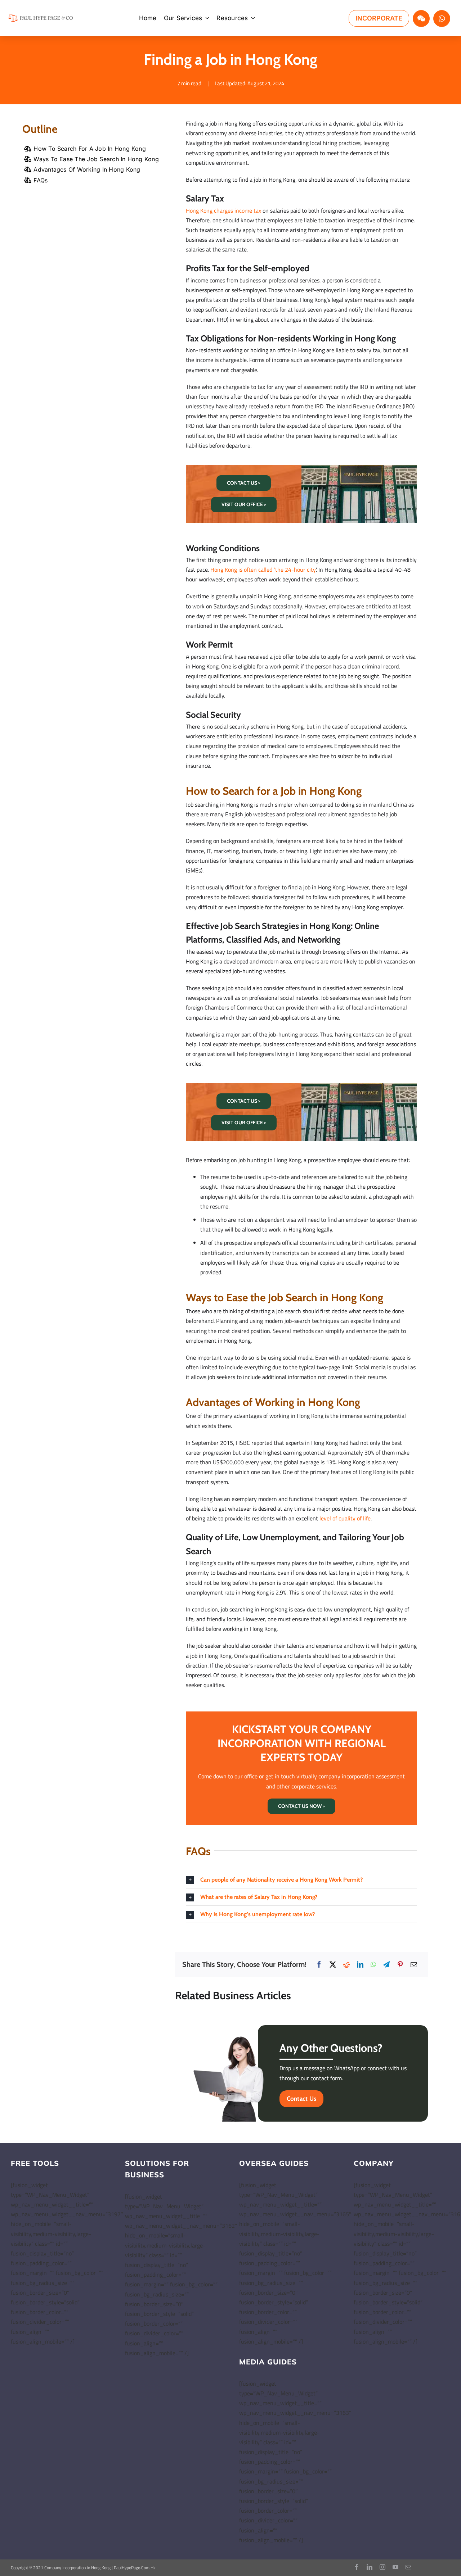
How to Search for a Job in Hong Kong (90, 149)
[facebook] (357, 2567)
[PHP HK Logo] (41, 15)
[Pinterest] (400, 1965)
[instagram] (382, 2567)
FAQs (41, 180)
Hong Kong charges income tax (223, 210)
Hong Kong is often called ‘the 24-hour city (263, 570)
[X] (333, 1965)
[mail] (408, 2567)
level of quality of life (345, 1518)
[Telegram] (386, 1965)
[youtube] (395, 2567)
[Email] (414, 1965)
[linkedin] (370, 2567)
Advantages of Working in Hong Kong (87, 169)
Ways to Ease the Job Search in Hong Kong (96, 159)
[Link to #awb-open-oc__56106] (421, 19)
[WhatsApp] (373, 1965)
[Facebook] (319, 1965)
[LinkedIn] (360, 1965)
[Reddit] (346, 1965)
